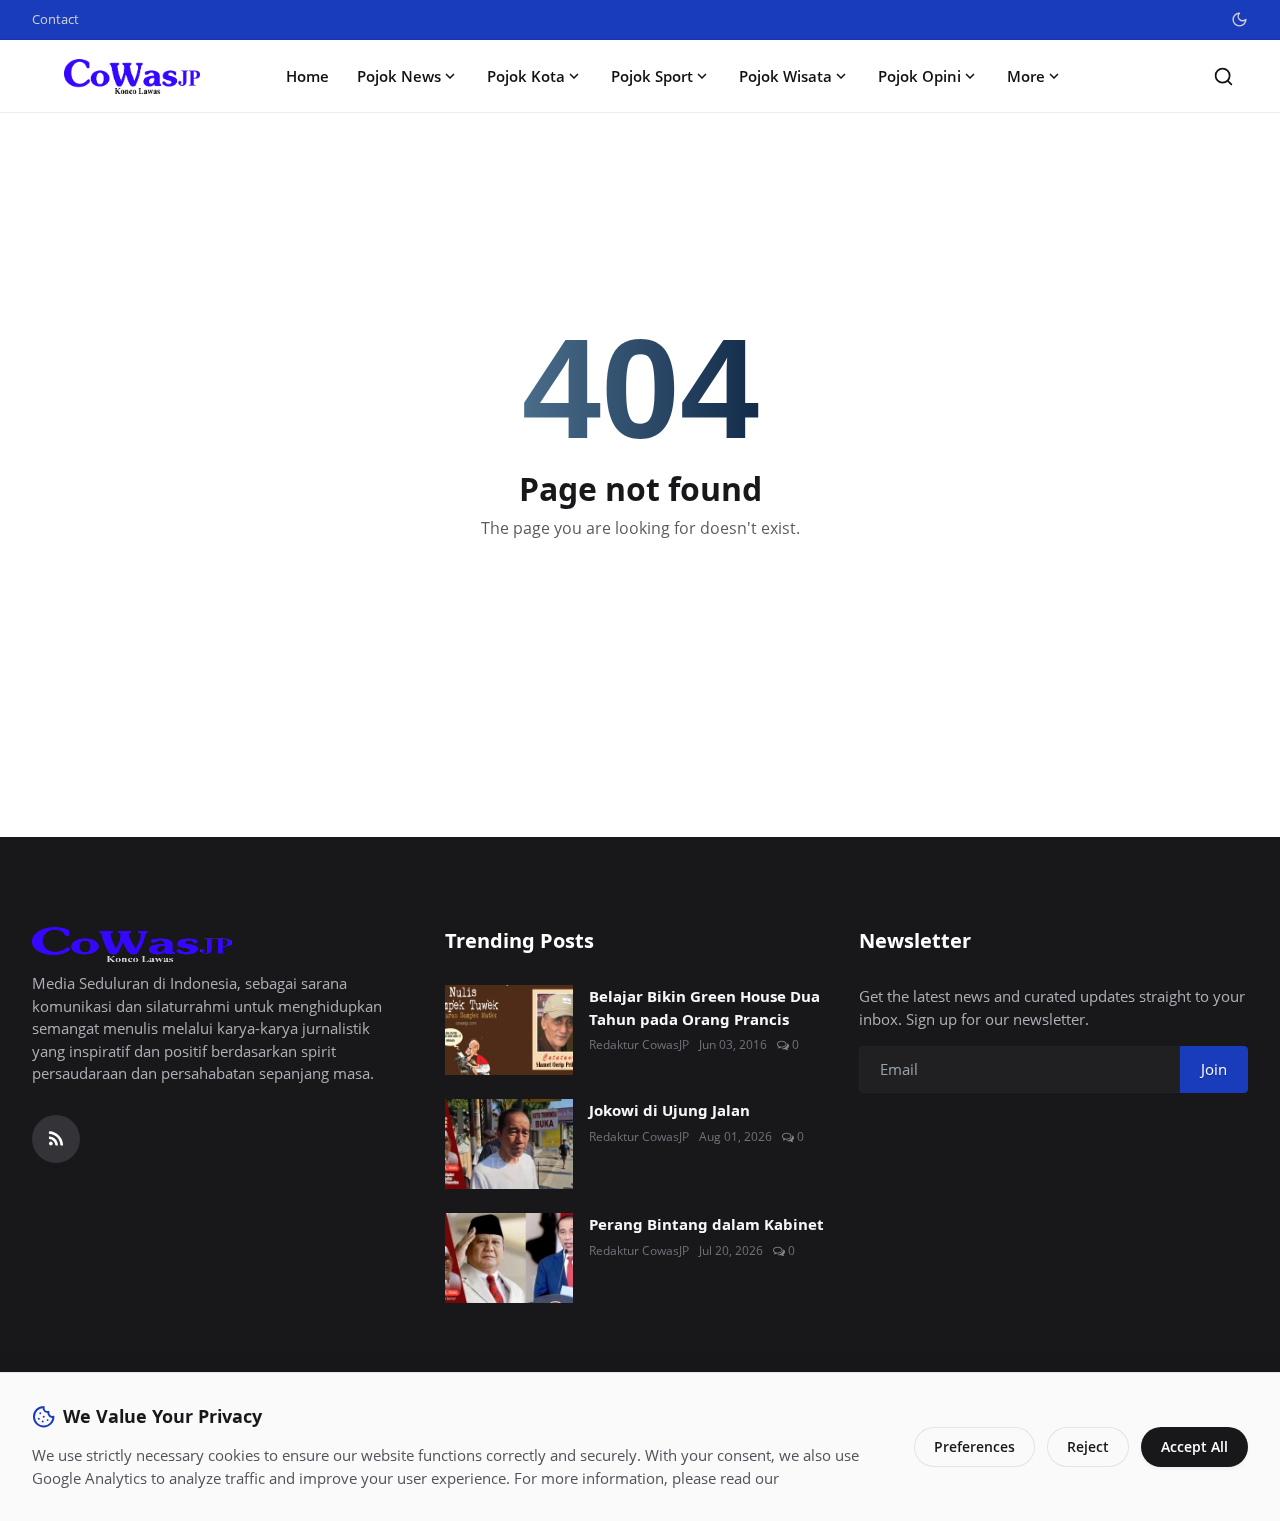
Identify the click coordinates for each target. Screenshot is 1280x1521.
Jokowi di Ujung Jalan (669, 1110)
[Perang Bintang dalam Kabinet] (509, 1258)
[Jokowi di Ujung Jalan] (509, 1144)
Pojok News (399, 76)
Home (307, 76)
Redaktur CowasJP (639, 1044)
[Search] (1223, 76)
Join (1214, 1069)
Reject (1088, 1446)
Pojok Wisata (785, 76)
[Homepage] (132, 76)
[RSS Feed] (56, 1139)
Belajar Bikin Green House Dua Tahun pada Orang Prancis (704, 1007)
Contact (55, 19)
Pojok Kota (526, 76)
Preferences (974, 1446)
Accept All (1194, 1446)
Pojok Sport (652, 76)
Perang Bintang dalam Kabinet (706, 1224)
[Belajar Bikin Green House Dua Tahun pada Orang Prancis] (509, 1030)
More (1026, 76)
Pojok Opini (919, 76)
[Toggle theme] (1239, 19)
